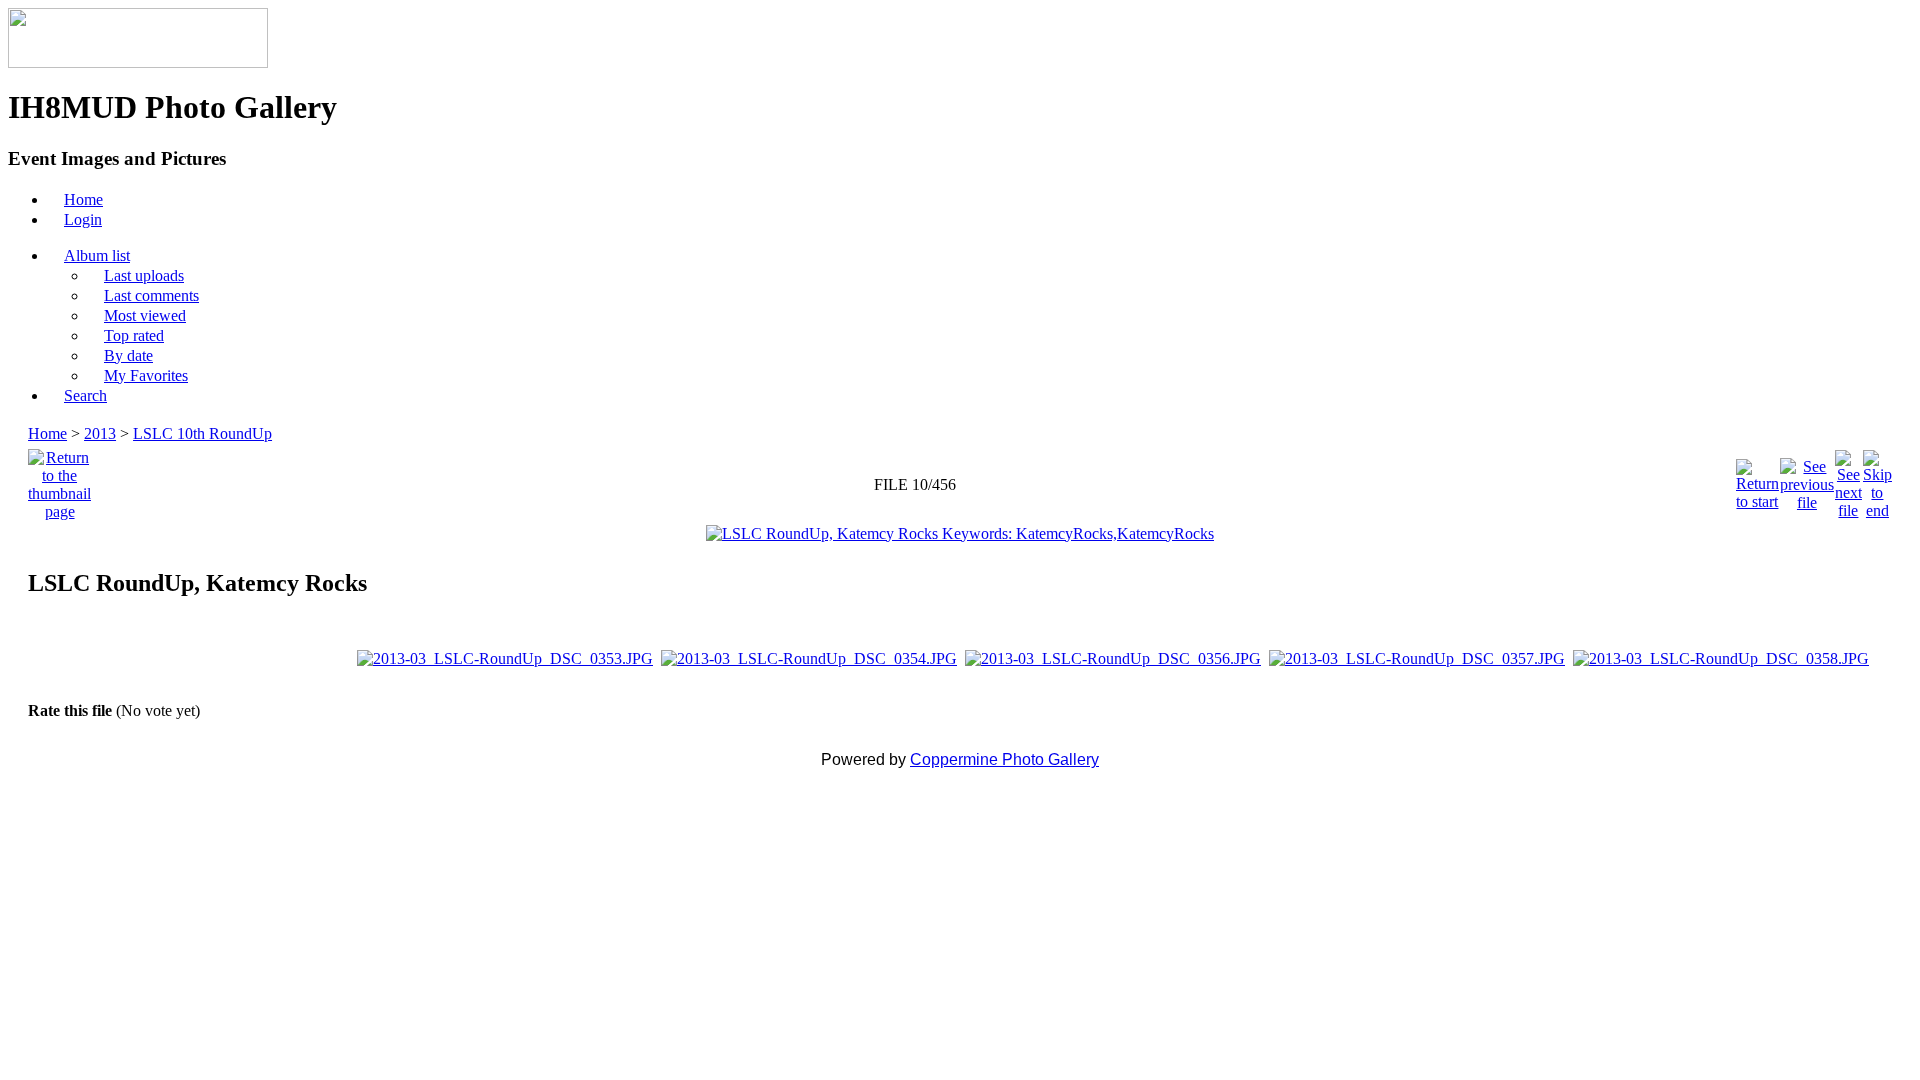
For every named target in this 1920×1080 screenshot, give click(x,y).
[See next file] (1848, 479)
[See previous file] (1807, 479)
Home (47, 433)
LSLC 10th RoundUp (202, 433)
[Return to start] (1757, 479)
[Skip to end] (1877, 479)
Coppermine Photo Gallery (1004, 759)
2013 (100, 433)
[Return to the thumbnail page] (59, 479)
